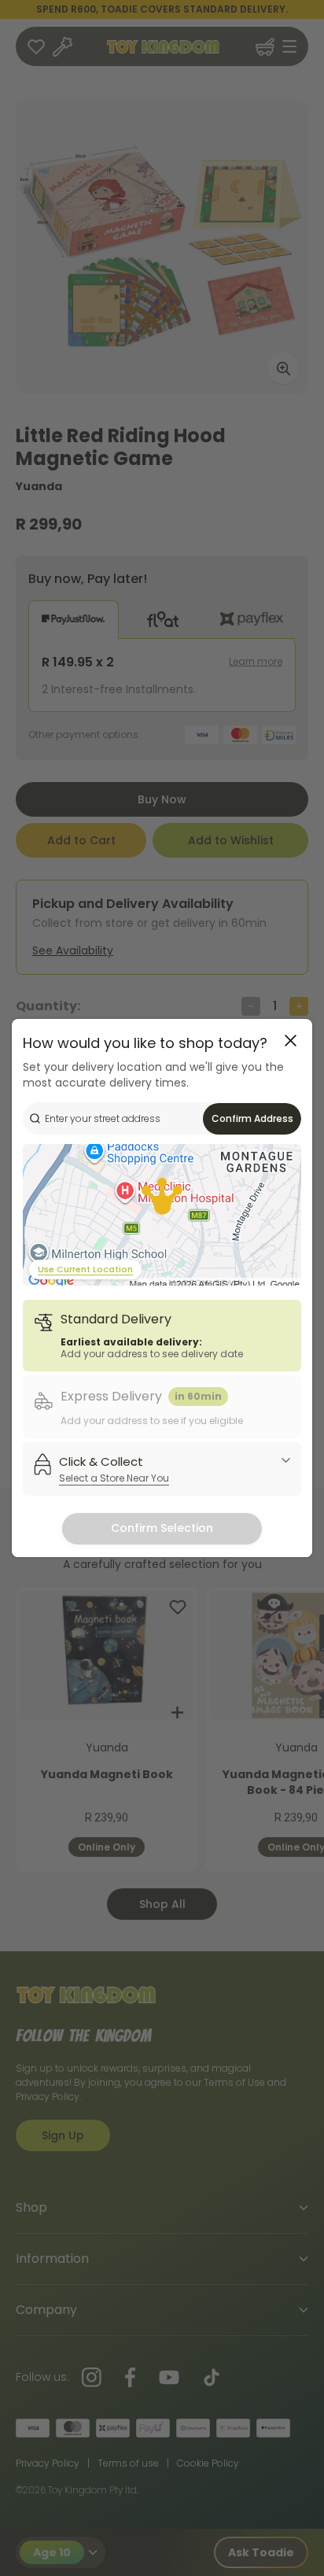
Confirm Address (252, 1118)
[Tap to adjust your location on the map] (162, 1215)
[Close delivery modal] (291, 1041)
